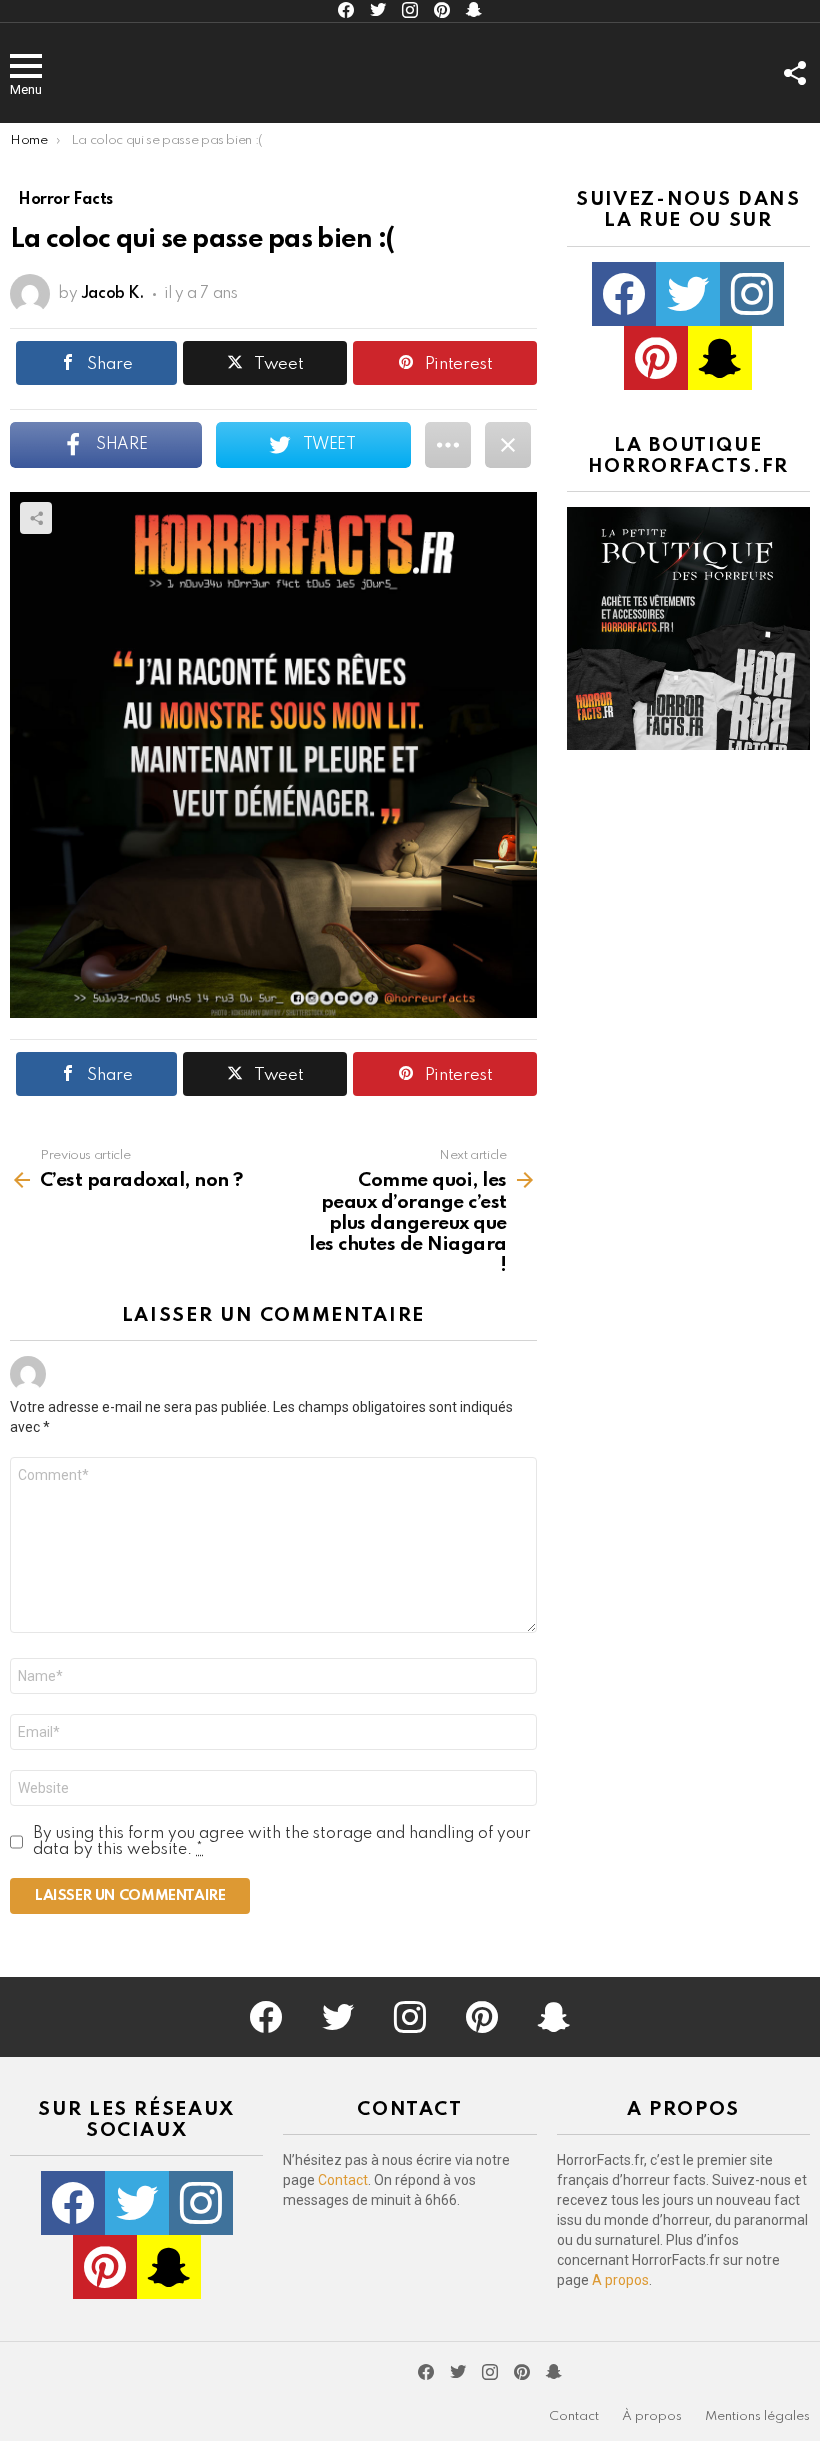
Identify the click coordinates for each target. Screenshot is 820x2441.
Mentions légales (757, 2416)
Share (36, 518)
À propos (652, 2416)
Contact (343, 2180)
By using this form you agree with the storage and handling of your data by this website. (282, 1842)
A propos (620, 2280)
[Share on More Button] (448, 445)
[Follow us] (794, 73)
